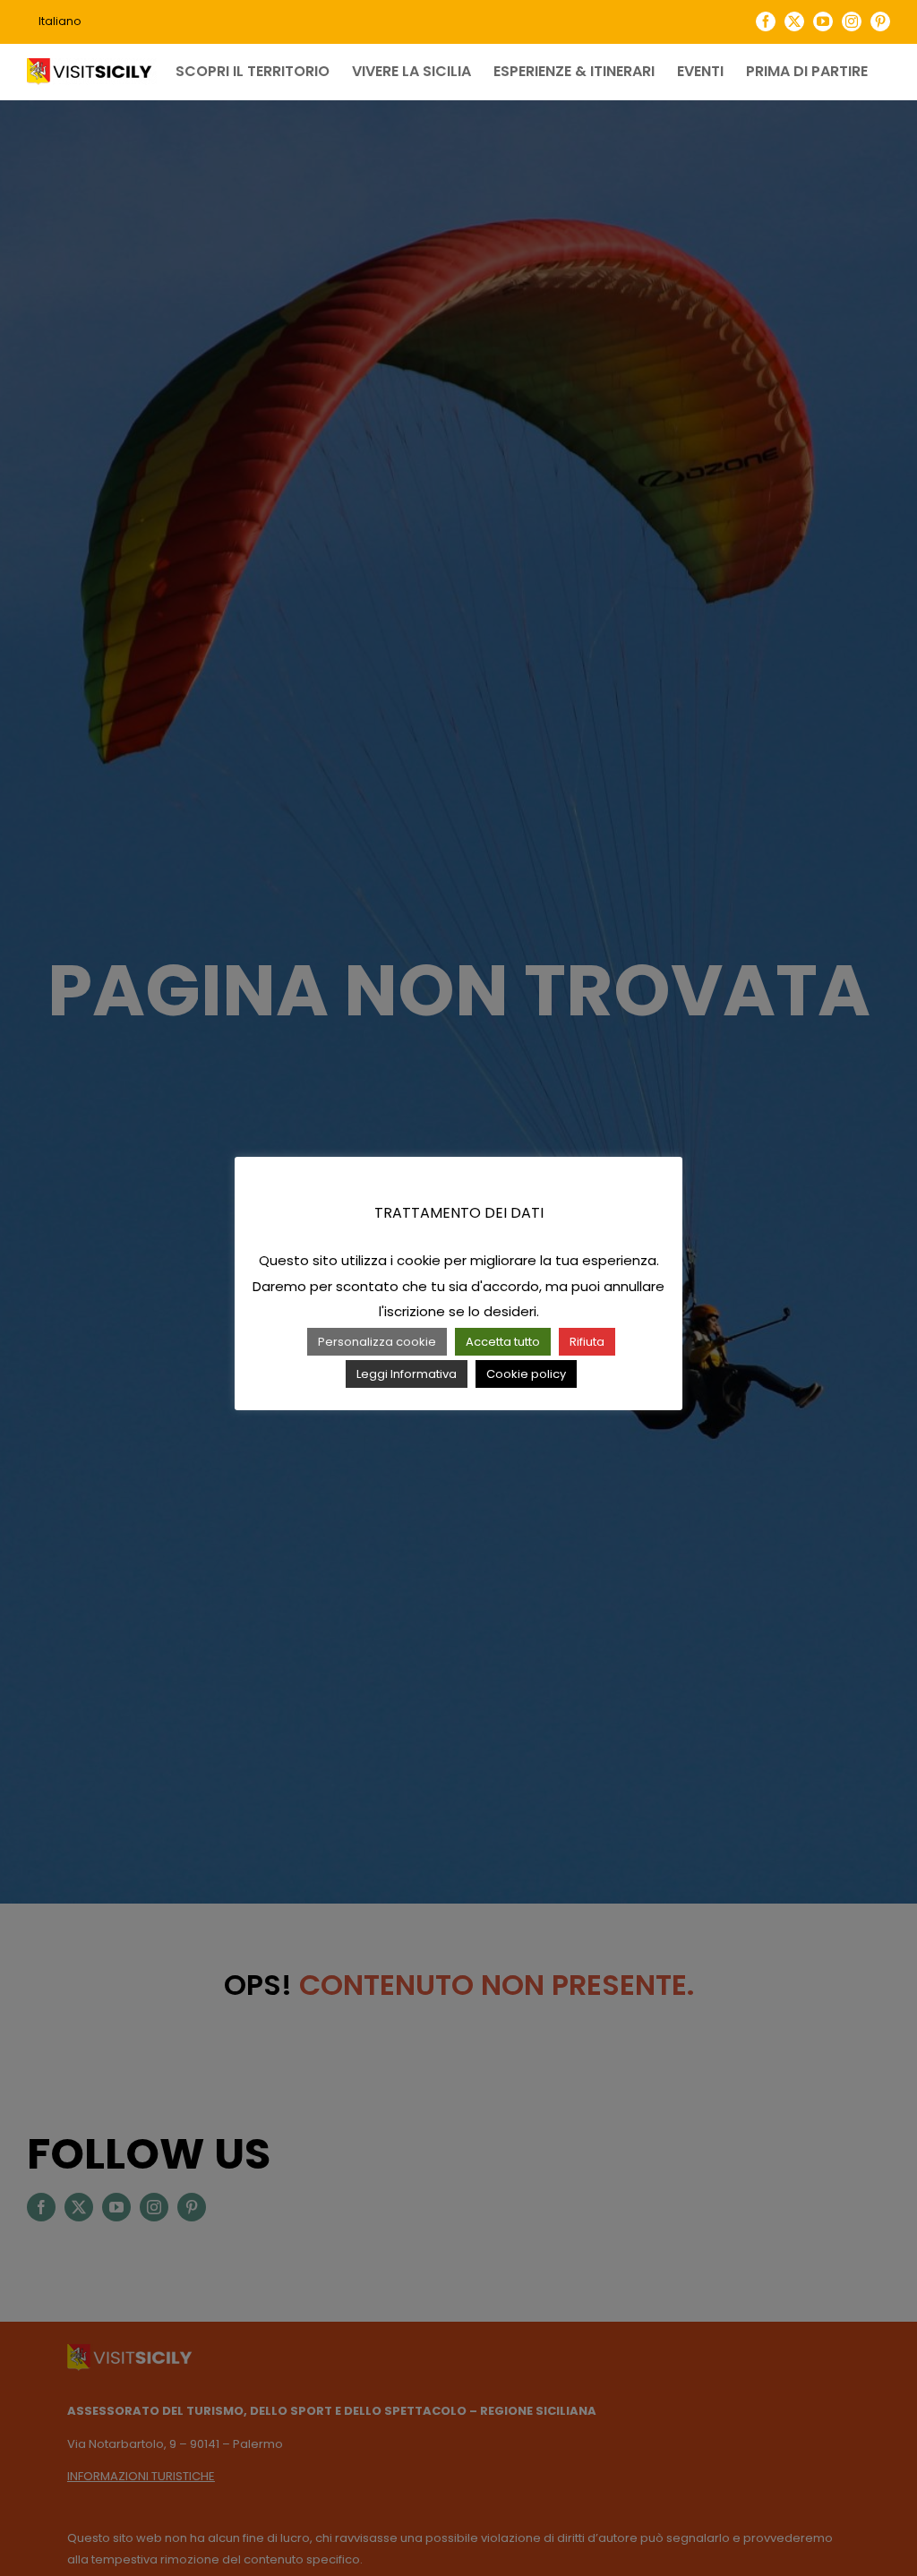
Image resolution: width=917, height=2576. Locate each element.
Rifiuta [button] (587, 1342)
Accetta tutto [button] (503, 1342)
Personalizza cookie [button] (377, 1342)
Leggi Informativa (407, 1374)
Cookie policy (526, 1374)
